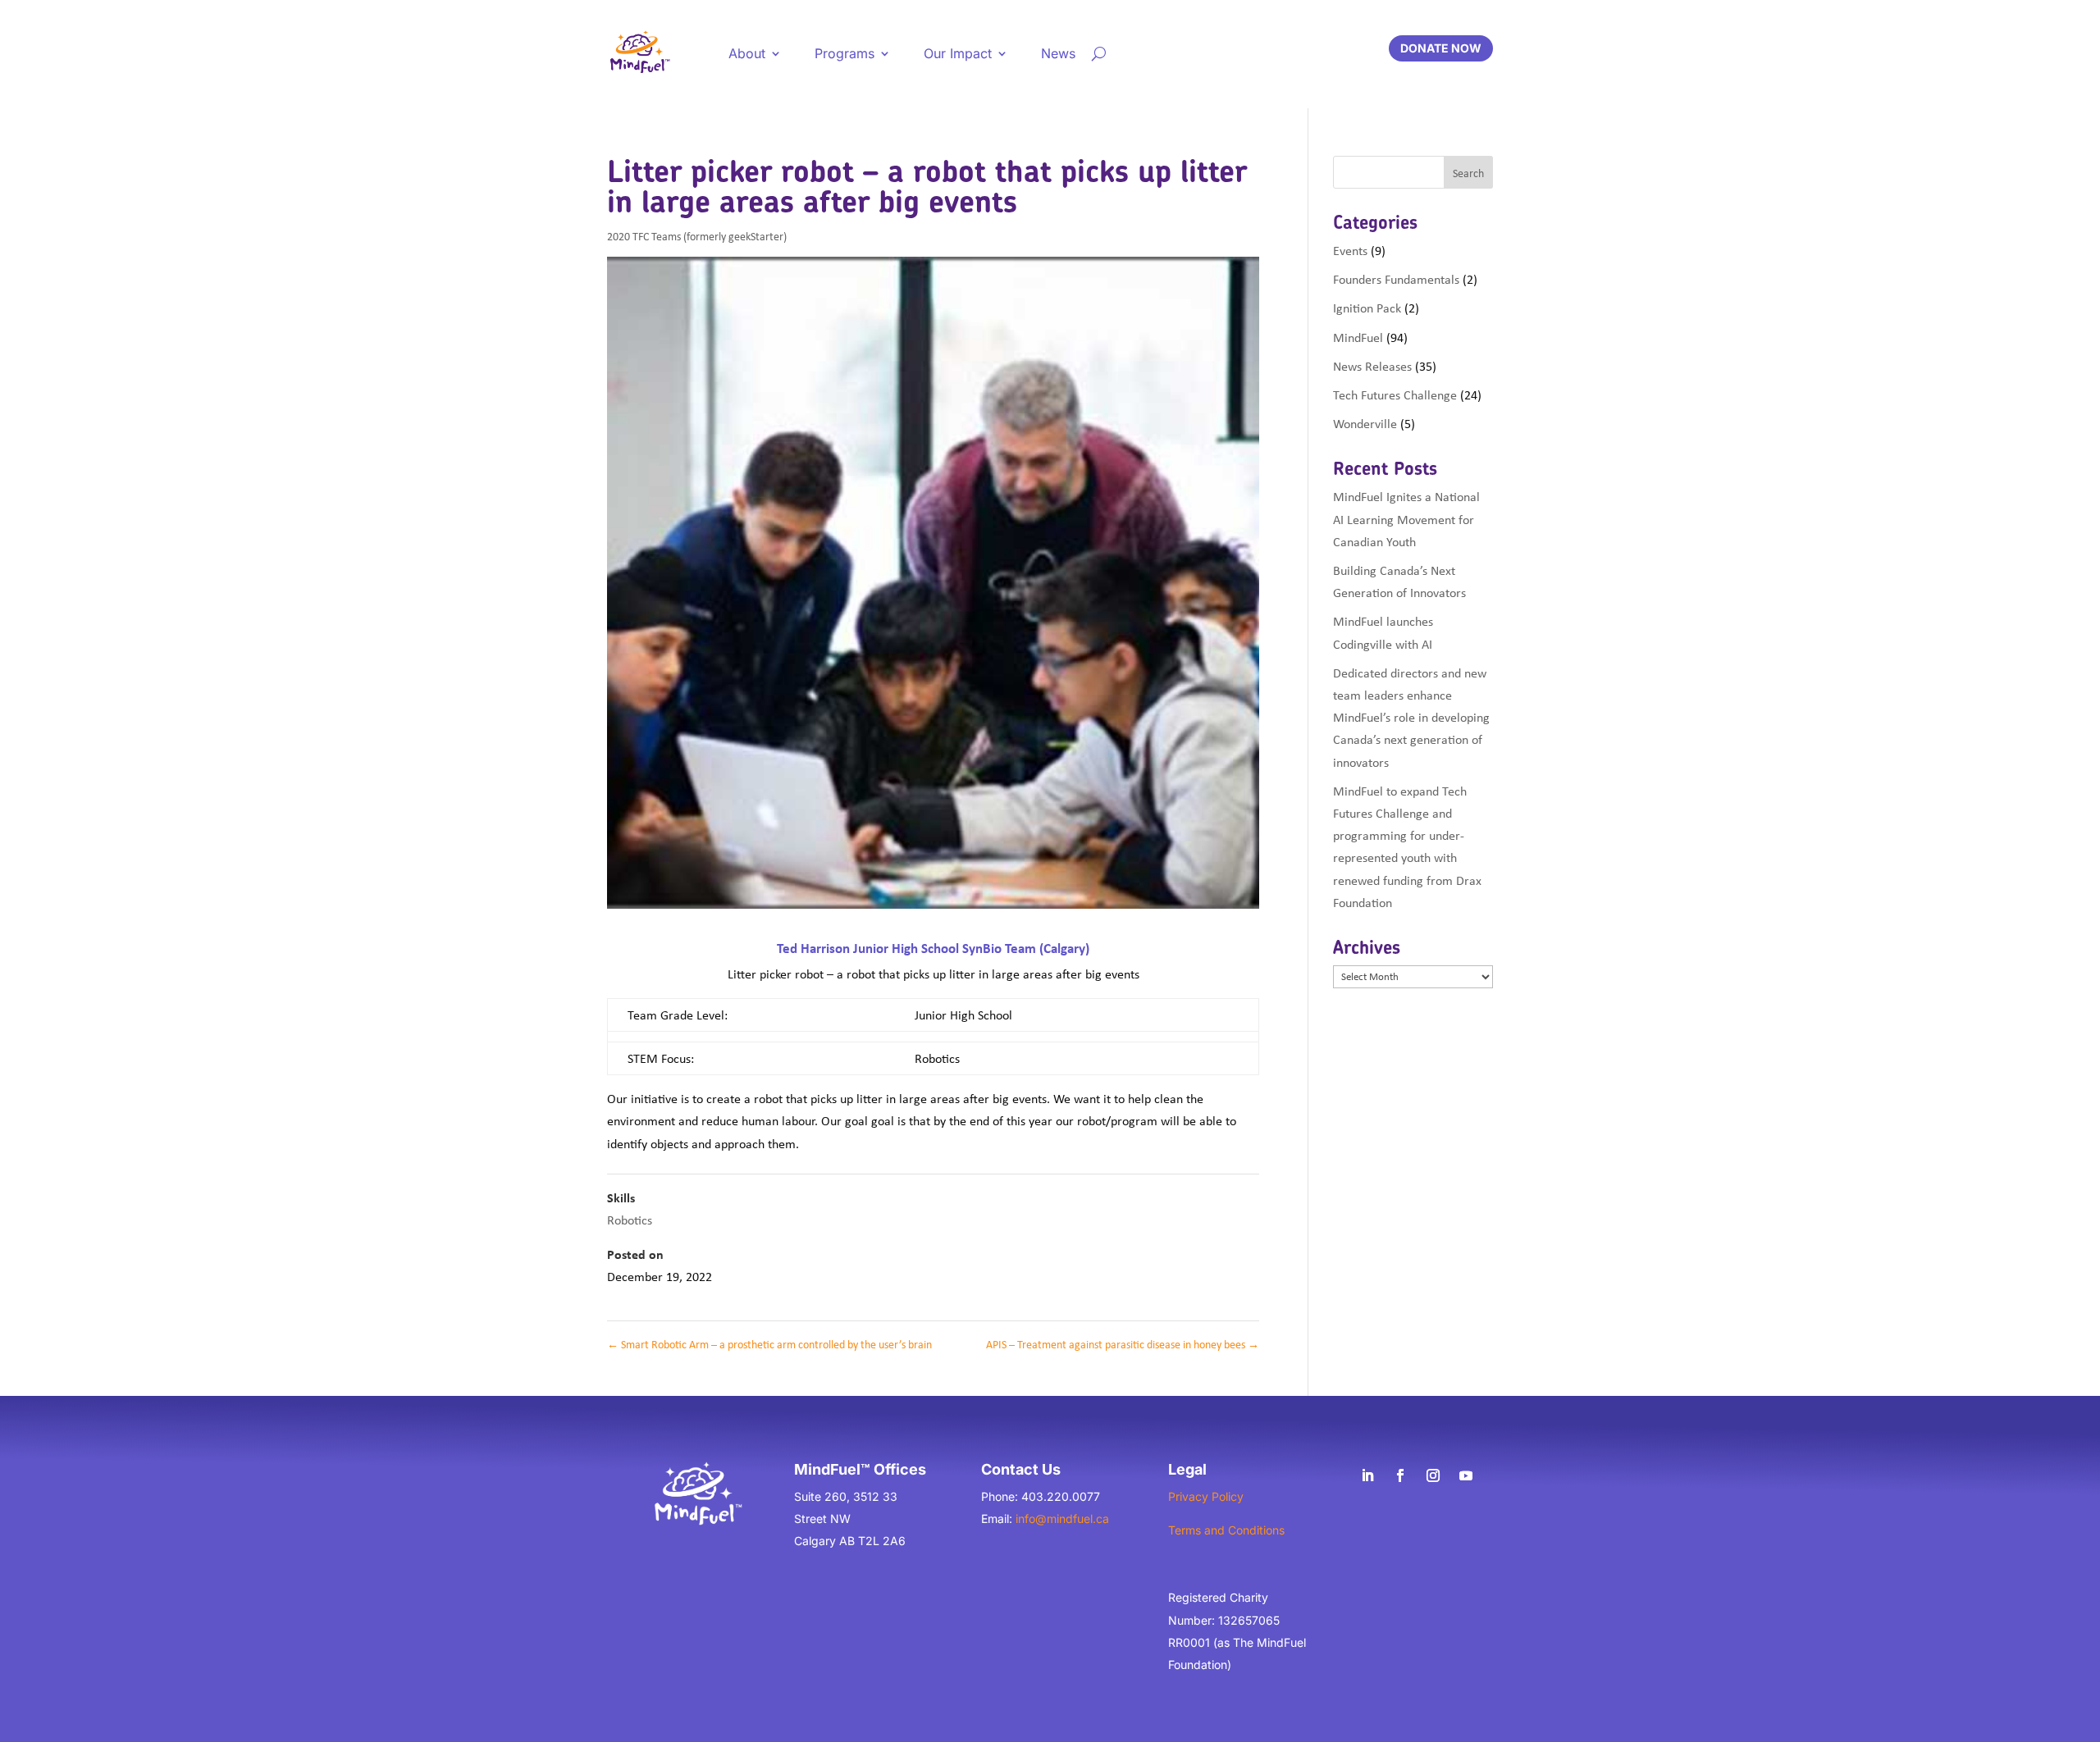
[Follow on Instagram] (1433, 1475)
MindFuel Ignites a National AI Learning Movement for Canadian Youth (1406, 518)
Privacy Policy (1206, 1496)
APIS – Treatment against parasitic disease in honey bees (1123, 1344)
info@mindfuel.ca (1062, 1519)
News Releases (1372, 366)
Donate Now (1441, 48)
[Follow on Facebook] (1400, 1475)
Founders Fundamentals (1396, 279)
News (1058, 53)
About (747, 53)
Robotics (630, 1220)
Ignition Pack (1367, 308)
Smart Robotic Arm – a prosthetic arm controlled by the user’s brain (769, 1344)
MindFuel (1358, 337)
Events (1350, 250)
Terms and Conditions (1226, 1530)
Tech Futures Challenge (1395, 394)
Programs (845, 53)
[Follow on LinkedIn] (1367, 1475)
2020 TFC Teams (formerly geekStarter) (697, 236)
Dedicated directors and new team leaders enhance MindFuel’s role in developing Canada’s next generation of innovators (1411, 717)
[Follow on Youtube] (1466, 1475)
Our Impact (958, 53)
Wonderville (1365, 423)
